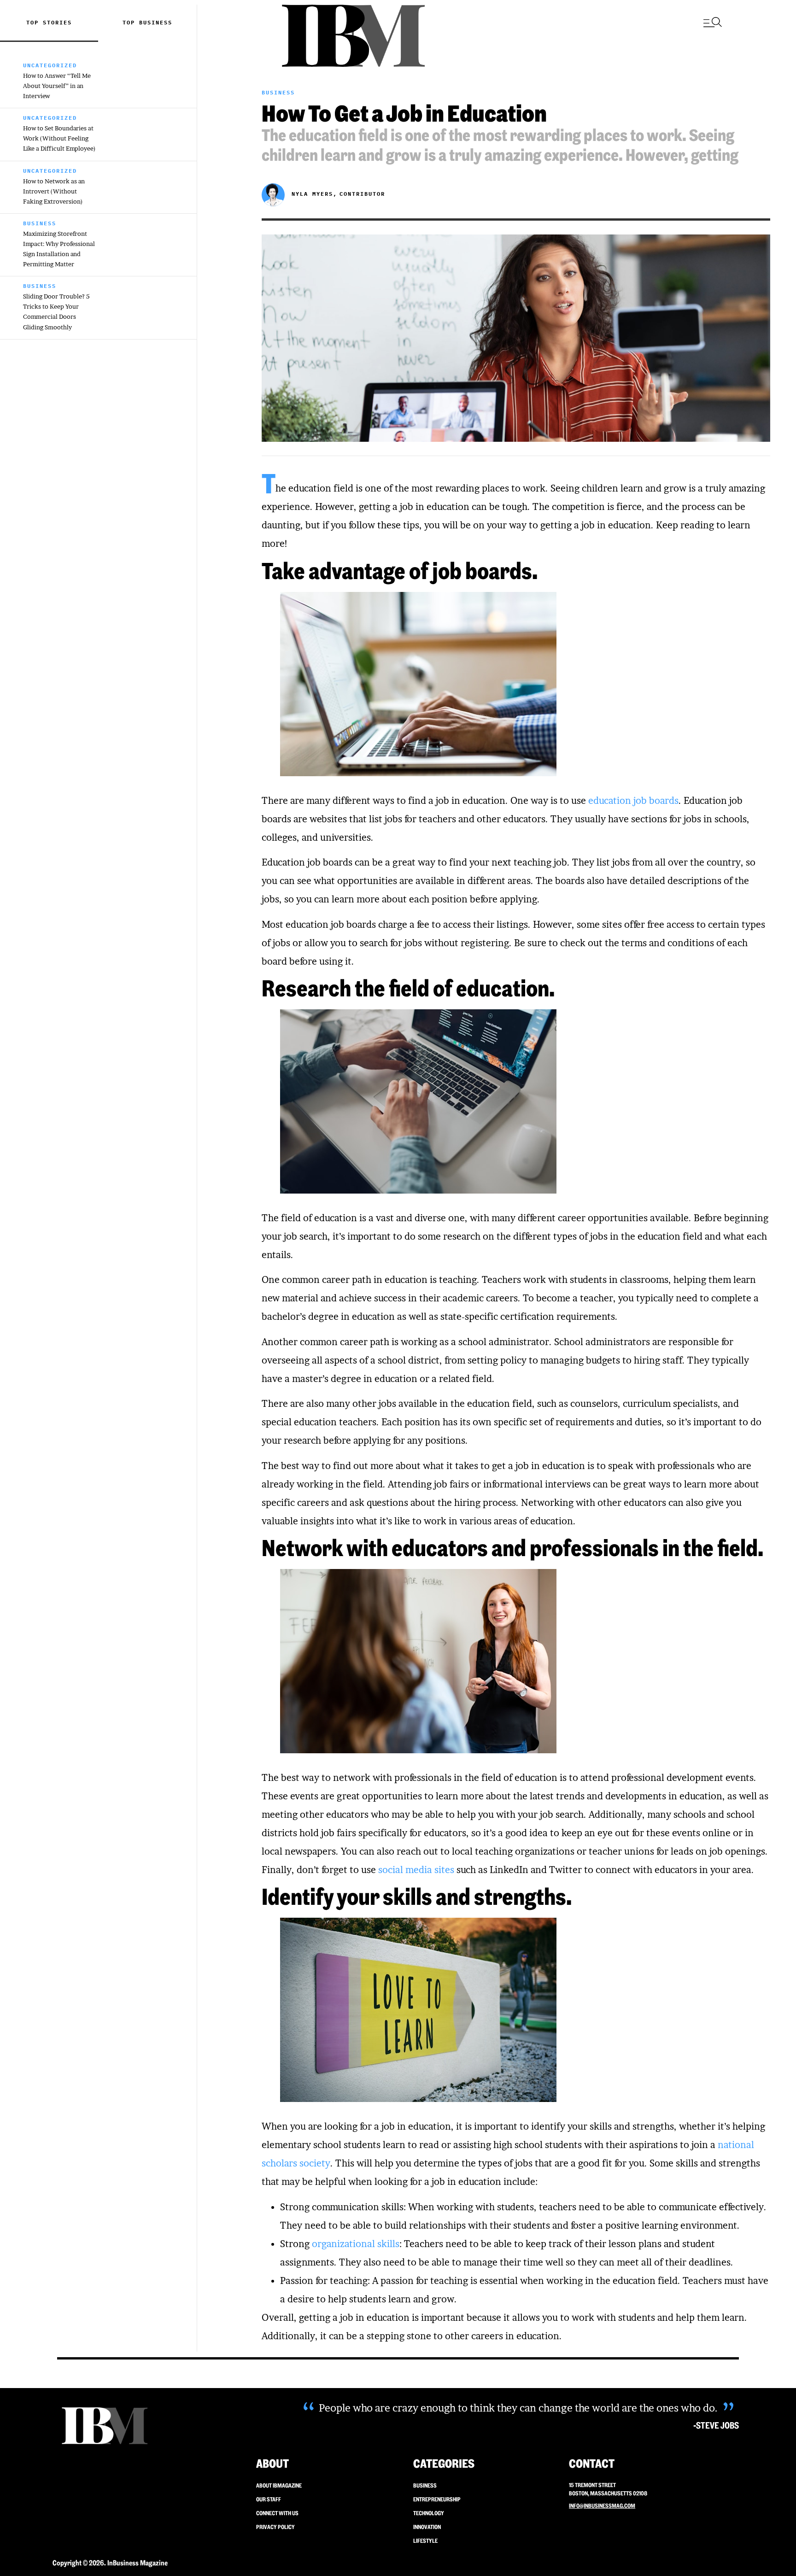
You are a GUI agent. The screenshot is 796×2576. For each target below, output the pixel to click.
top (131, 22)
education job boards (633, 801)
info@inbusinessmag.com (602, 2506)
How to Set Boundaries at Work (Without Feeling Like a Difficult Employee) (59, 138)
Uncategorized (50, 65)
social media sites (416, 1870)
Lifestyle (425, 2541)
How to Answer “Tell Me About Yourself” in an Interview (57, 86)
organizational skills (356, 2244)
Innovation (427, 2527)
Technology (429, 2513)
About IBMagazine (279, 2485)
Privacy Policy (275, 2527)
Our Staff (269, 2499)
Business (156, 22)
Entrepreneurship (437, 2499)
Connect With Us (277, 2513)
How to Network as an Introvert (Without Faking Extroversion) (54, 191)
